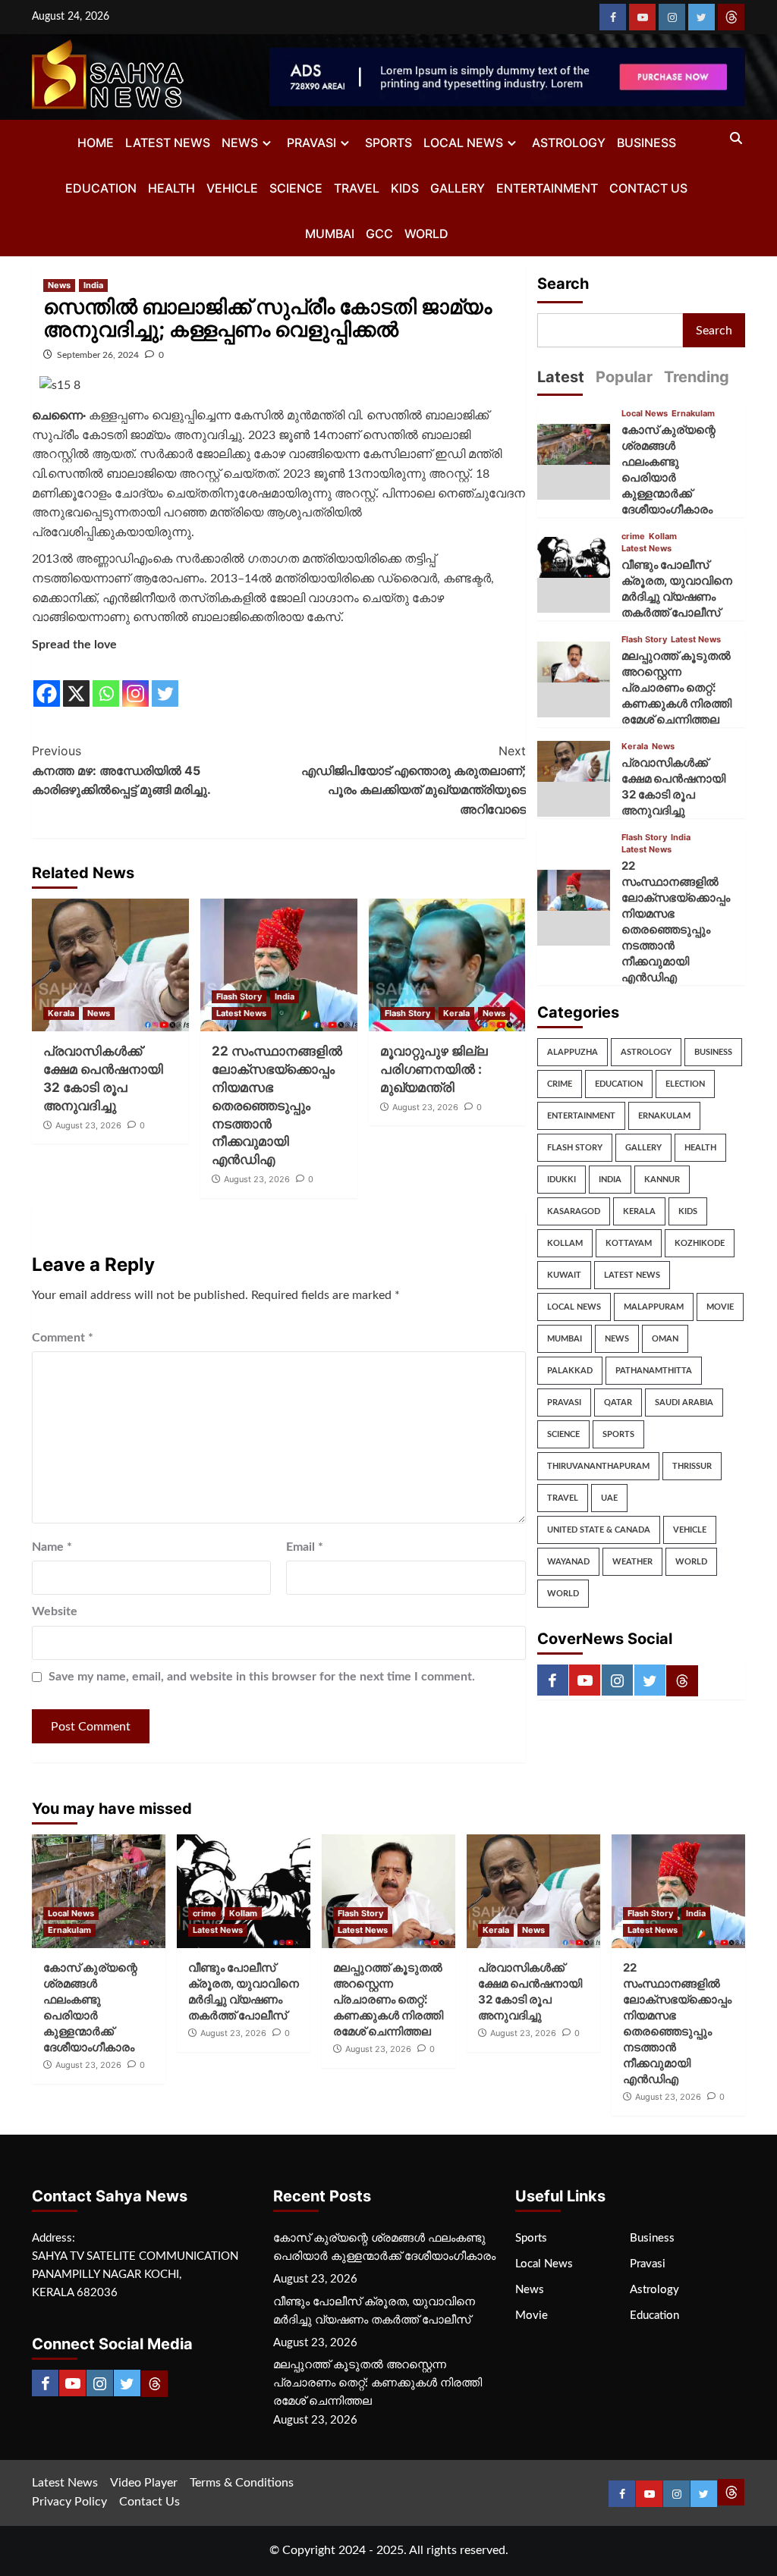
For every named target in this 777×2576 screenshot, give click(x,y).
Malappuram (654, 1307)
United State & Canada (599, 1530)
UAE (609, 1498)
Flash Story (239, 996)
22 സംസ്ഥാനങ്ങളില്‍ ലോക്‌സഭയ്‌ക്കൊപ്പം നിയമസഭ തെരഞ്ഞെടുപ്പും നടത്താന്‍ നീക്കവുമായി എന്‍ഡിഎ (277, 1105)
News (240, 143)
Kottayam (629, 1243)
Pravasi (311, 143)
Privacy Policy (69, 2502)
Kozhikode (700, 1243)
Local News (463, 143)
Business (646, 143)
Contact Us (648, 188)
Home (96, 143)
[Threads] (731, 17)
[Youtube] (642, 17)
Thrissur (692, 1466)
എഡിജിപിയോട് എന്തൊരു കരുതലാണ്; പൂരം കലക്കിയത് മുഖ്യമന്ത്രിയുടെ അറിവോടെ (413, 780)
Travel (357, 188)
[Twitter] (702, 17)
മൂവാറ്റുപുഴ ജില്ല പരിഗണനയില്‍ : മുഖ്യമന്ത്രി (434, 1069)
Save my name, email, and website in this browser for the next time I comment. (262, 1677)
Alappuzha (573, 1052)
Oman (665, 1339)
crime (633, 537)
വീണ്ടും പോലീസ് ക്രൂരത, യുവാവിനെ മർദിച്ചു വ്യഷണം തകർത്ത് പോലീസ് (374, 2311)
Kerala (61, 1013)
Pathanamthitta (654, 1371)
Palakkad (570, 1371)
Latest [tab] (561, 377)
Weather (632, 1562)
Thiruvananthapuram (598, 1466)
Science (296, 188)
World (426, 234)
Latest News (168, 143)
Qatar (618, 1403)
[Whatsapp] (106, 682)
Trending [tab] (697, 377)
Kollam (663, 537)
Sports (388, 143)
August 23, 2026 (88, 1125)
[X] (76, 682)
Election (685, 1084)
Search (563, 284)
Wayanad (568, 1562)
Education (101, 188)
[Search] (736, 139)
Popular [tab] (624, 377)
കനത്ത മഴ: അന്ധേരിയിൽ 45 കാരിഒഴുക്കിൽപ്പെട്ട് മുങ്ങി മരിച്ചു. (121, 770)
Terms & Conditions (242, 2483)
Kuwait (564, 1275)
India (93, 285)
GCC (379, 234)
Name (52, 1547)
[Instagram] (672, 17)
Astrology (569, 143)
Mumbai (330, 234)
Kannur (662, 1180)
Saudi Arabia (684, 1403)
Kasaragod (574, 1211)
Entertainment (547, 188)
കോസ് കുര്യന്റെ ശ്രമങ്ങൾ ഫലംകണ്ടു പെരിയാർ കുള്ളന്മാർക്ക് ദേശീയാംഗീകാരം (384, 2247)
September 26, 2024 (98, 355)
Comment (63, 1338)
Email (305, 1547)
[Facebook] (613, 17)
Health (171, 188)
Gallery (458, 188)
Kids (405, 188)
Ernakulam (693, 414)
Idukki (562, 1180)
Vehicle (232, 188)
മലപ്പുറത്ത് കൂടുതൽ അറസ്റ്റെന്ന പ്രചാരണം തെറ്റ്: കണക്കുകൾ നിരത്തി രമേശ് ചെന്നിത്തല (676, 687)
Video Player (144, 2483)
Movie (720, 1307)
